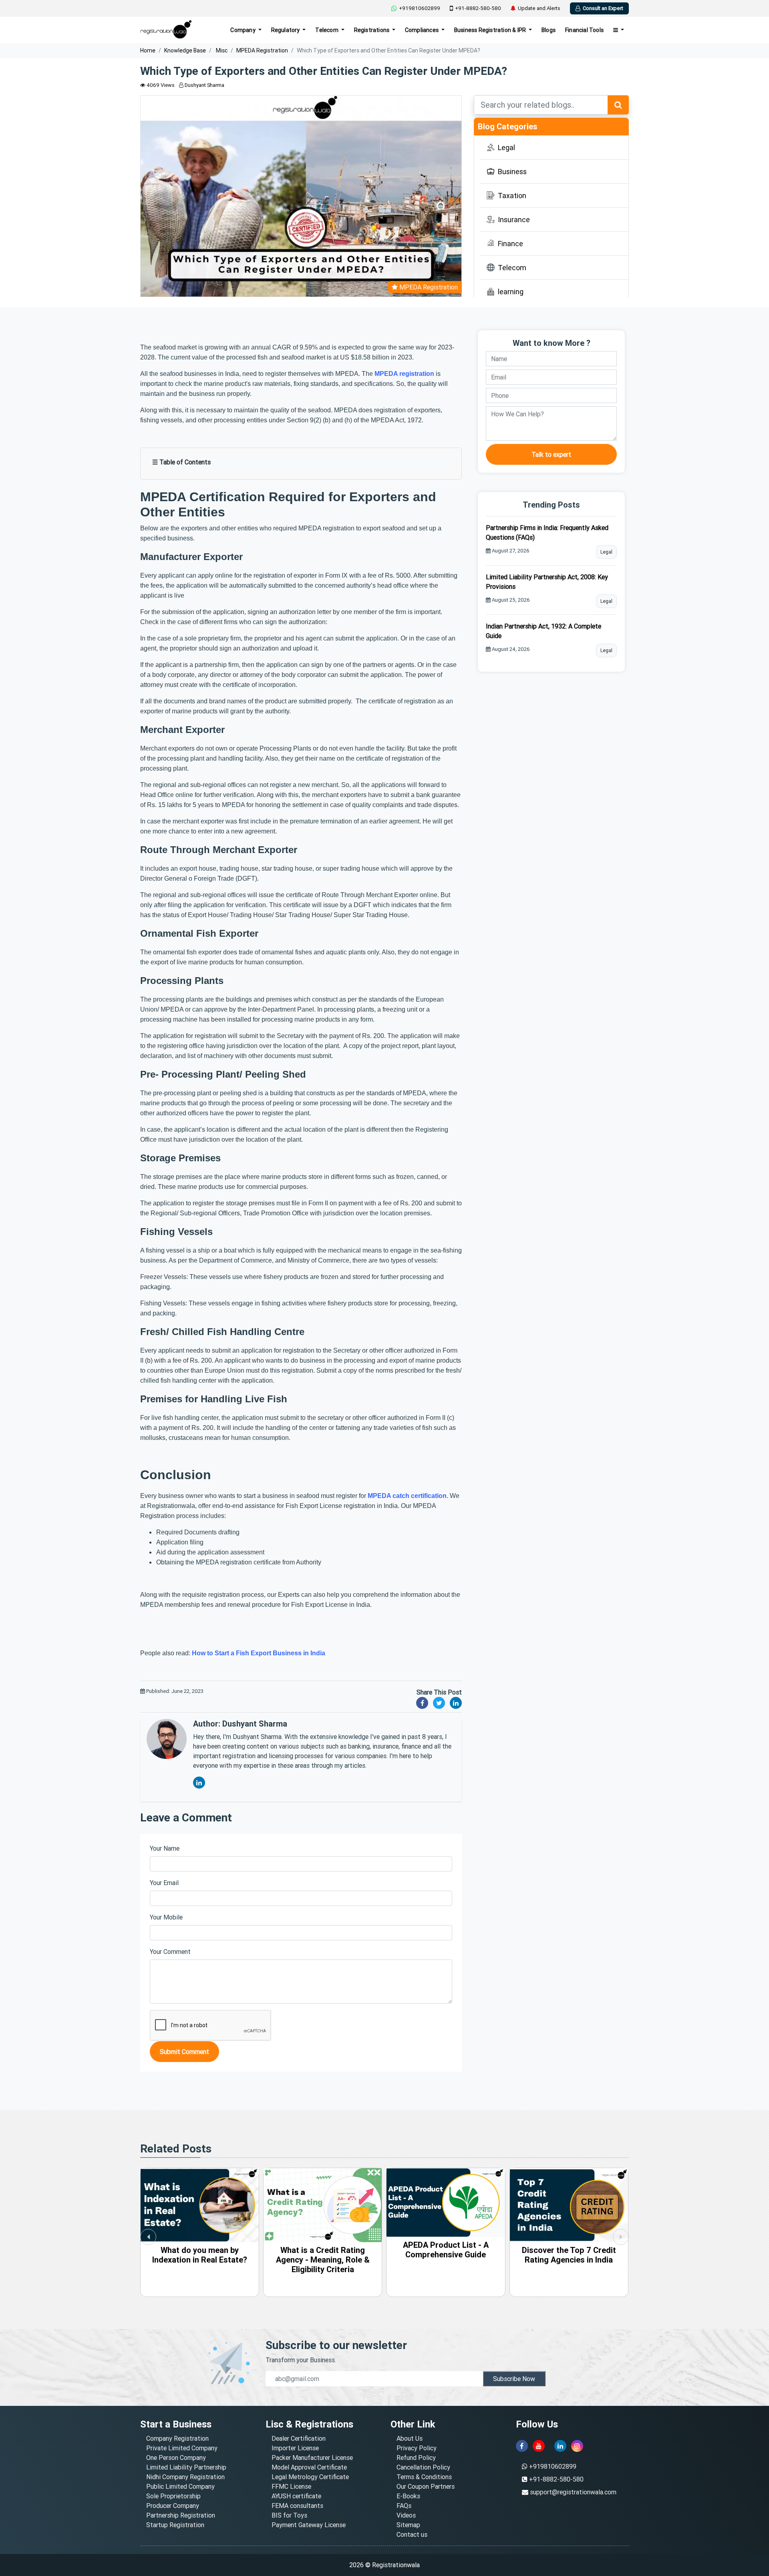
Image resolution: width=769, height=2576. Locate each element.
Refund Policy (416, 2458)
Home (148, 50)
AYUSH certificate (296, 2496)
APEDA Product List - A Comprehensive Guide (322, 2250)
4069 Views (160, 85)
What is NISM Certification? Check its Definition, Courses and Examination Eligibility (569, 2264)
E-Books (408, 2496)
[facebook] (522, 2446)
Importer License (295, 2448)
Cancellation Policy (423, 2467)
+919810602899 (420, 8)
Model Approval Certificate (309, 2467)
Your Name (165, 1848)
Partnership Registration (181, 2515)
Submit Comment (184, 2052)
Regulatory (286, 30)
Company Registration (177, 2438)
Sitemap (408, 2525)
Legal (606, 552)
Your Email (164, 1883)
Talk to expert (551, 454)
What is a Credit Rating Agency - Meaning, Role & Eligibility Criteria (199, 2260)
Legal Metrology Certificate (310, 2477)
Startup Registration (175, 2525)
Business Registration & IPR (491, 30)
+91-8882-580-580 (478, 8)
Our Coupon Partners (426, 2486)
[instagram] (577, 2446)
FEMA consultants (297, 2506)
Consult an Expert (603, 8)
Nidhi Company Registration (185, 2477)
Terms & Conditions (424, 2477)
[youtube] (539, 2446)
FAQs (404, 2506)
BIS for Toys (289, 2515)
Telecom (327, 30)
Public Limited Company (180, 2486)
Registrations (372, 30)
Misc (221, 50)
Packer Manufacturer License (312, 2458)
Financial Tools (584, 30)
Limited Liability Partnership (186, 2467)
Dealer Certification (299, 2438)
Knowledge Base (185, 50)
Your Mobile (166, 1917)
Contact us (412, 2534)
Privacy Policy (417, 2448)
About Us (410, 2438)
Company (244, 30)
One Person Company (176, 2458)
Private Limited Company (182, 2448)
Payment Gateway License (309, 2525)
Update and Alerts (539, 8)
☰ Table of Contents (181, 462)
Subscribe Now (514, 2379)
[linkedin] (560, 2446)
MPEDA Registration (262, 50)
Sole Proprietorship (173, 2496)
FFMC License (291, 2486)
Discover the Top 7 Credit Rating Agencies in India (446, 2255)
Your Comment (170, 1952)
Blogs (549, 30)
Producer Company (173, 2506)
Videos (406, 2515)
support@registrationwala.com (573, 2492)
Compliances (422, 30)
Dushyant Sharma (204, 85)
